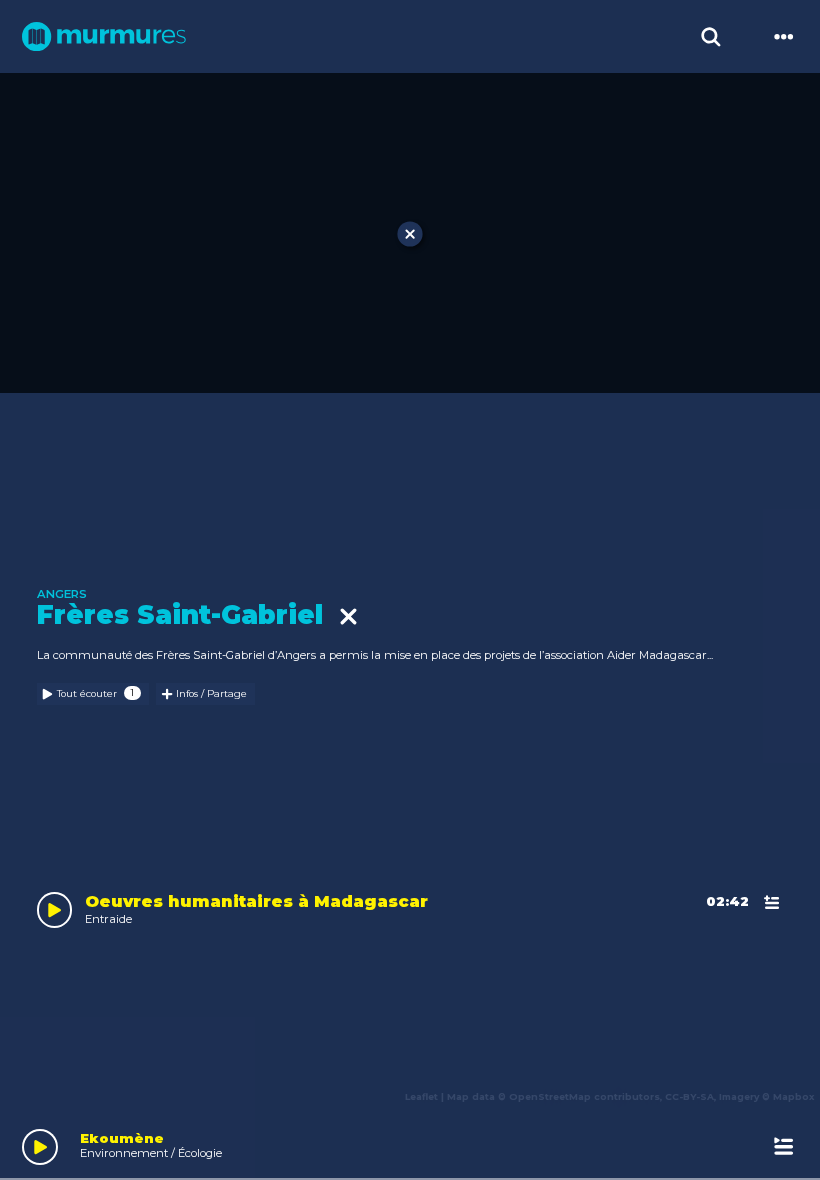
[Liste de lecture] (783, 1146)
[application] (410, 1143)
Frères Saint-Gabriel (188, 615)
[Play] (40, 1147)
